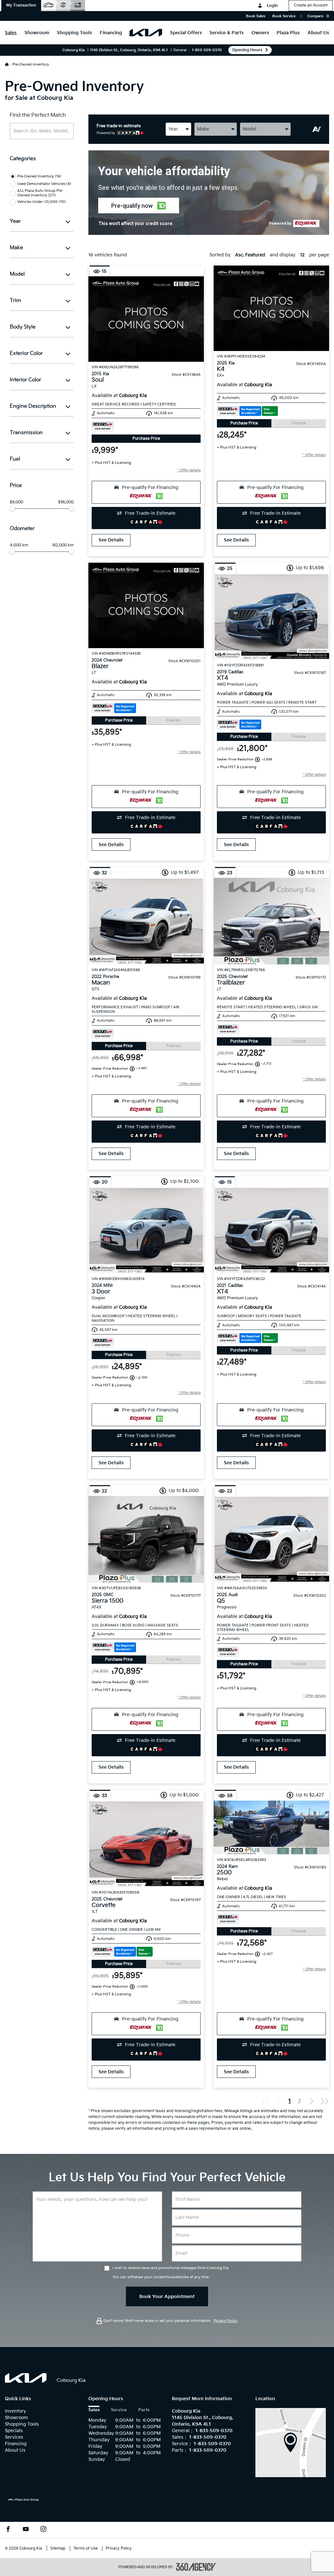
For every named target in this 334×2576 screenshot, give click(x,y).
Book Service (284, 16)
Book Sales (256, 16)
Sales (94, 2410)
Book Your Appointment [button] (167, 2297)
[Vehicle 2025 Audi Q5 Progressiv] (271, 1539)
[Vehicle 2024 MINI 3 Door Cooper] (146, 1230)
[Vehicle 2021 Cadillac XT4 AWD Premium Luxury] (271, 1230)
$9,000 (16, 502)
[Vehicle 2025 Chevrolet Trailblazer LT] (271, 921)
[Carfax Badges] (103, 426)
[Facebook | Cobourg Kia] (8, 2530)
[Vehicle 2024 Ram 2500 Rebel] (271, 1828)
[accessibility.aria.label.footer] (196, 2567)
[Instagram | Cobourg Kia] (43, 2530)
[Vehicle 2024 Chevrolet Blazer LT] (146, 605)
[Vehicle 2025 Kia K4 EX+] (271, 308)
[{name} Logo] (26, 2378)
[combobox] (178, 129)
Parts (144, 2410)
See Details (111, 540)
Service (119, 2410)
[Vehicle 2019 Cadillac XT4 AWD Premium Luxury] (271, 617)
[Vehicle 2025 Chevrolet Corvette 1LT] (146, 1844)
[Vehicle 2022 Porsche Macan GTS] (146, 921)
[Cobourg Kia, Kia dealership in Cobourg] (146, 33)
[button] (21, 6)
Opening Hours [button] (247, 50)
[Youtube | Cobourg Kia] (26, 2530)
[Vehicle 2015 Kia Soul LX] (146, 319)
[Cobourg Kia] (291, 2442)
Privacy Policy (226, 2321)
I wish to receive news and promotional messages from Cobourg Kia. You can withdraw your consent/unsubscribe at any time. (171, 2272)
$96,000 (66, 502)
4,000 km (19, 545)
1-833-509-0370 (207, 50)
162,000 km (63, 545)
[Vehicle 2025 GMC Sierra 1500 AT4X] (146, 1539)
